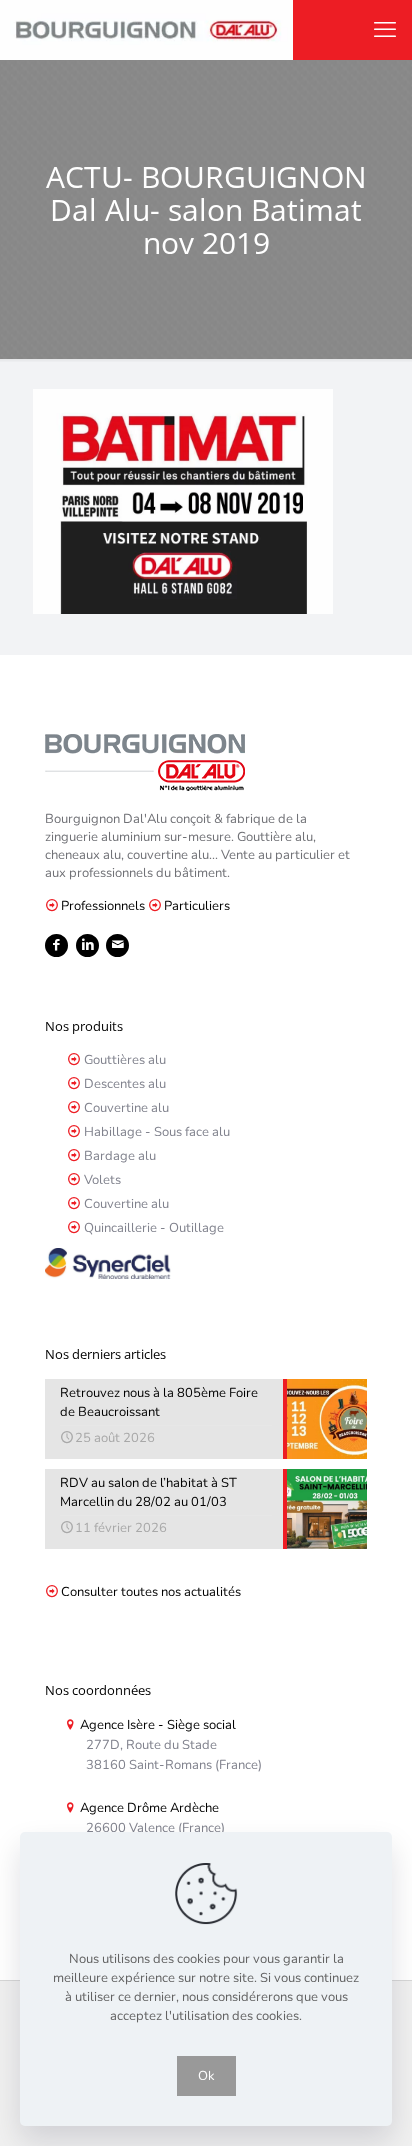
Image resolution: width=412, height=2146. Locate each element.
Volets (102, 1180)
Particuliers (197, 906)
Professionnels (103, 906)
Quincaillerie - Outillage (154, 1228)
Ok (206, 2076)
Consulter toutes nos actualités (151, 1592)
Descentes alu (125, 1084)
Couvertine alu (126, 1108)
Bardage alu (120, 1156)
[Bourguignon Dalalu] (146, 30)
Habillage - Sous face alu (157, 1132)
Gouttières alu (125, 1060)
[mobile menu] (385, 30)
